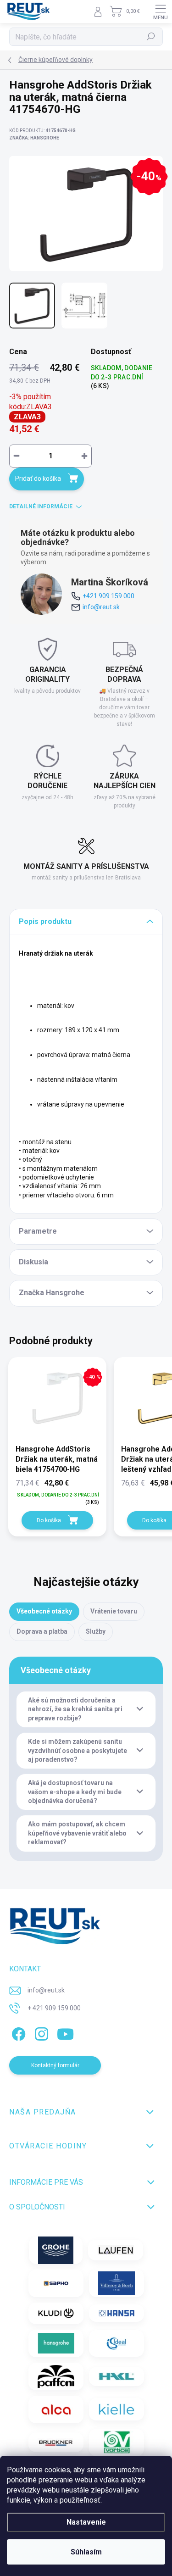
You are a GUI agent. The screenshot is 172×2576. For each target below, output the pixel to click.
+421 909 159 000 (108, 596)
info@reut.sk (101, 607)
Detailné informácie (41, 506)
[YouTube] (65, 2033)
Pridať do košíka (38, 478)
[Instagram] (40, 2033)
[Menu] (161, 11)
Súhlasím (86, 2552)
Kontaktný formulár (55, 2065)
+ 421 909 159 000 (54, 2008)
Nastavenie (86, 2522)
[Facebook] (17, 2033)
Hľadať (151, 37)
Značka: (34, 138)
